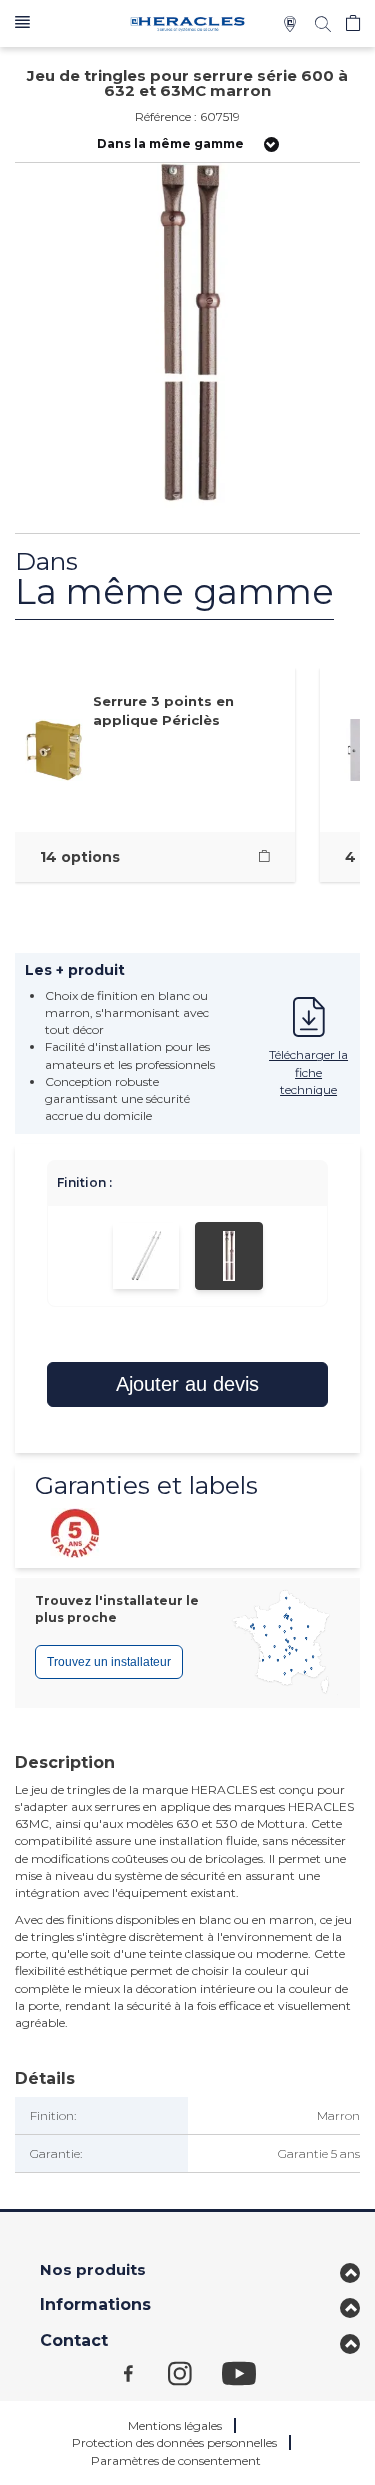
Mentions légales (175, 2425)
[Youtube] (249, 2372)
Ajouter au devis (187, 1384)
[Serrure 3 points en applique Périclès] (264, 856)
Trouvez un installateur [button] (109, 1662)
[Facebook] (146, 2372)
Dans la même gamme (170, 143)
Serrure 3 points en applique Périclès (163, 710)
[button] (22, 23)
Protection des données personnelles (174, 2442)
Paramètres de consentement (176, 2460)
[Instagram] (195, 2372)
